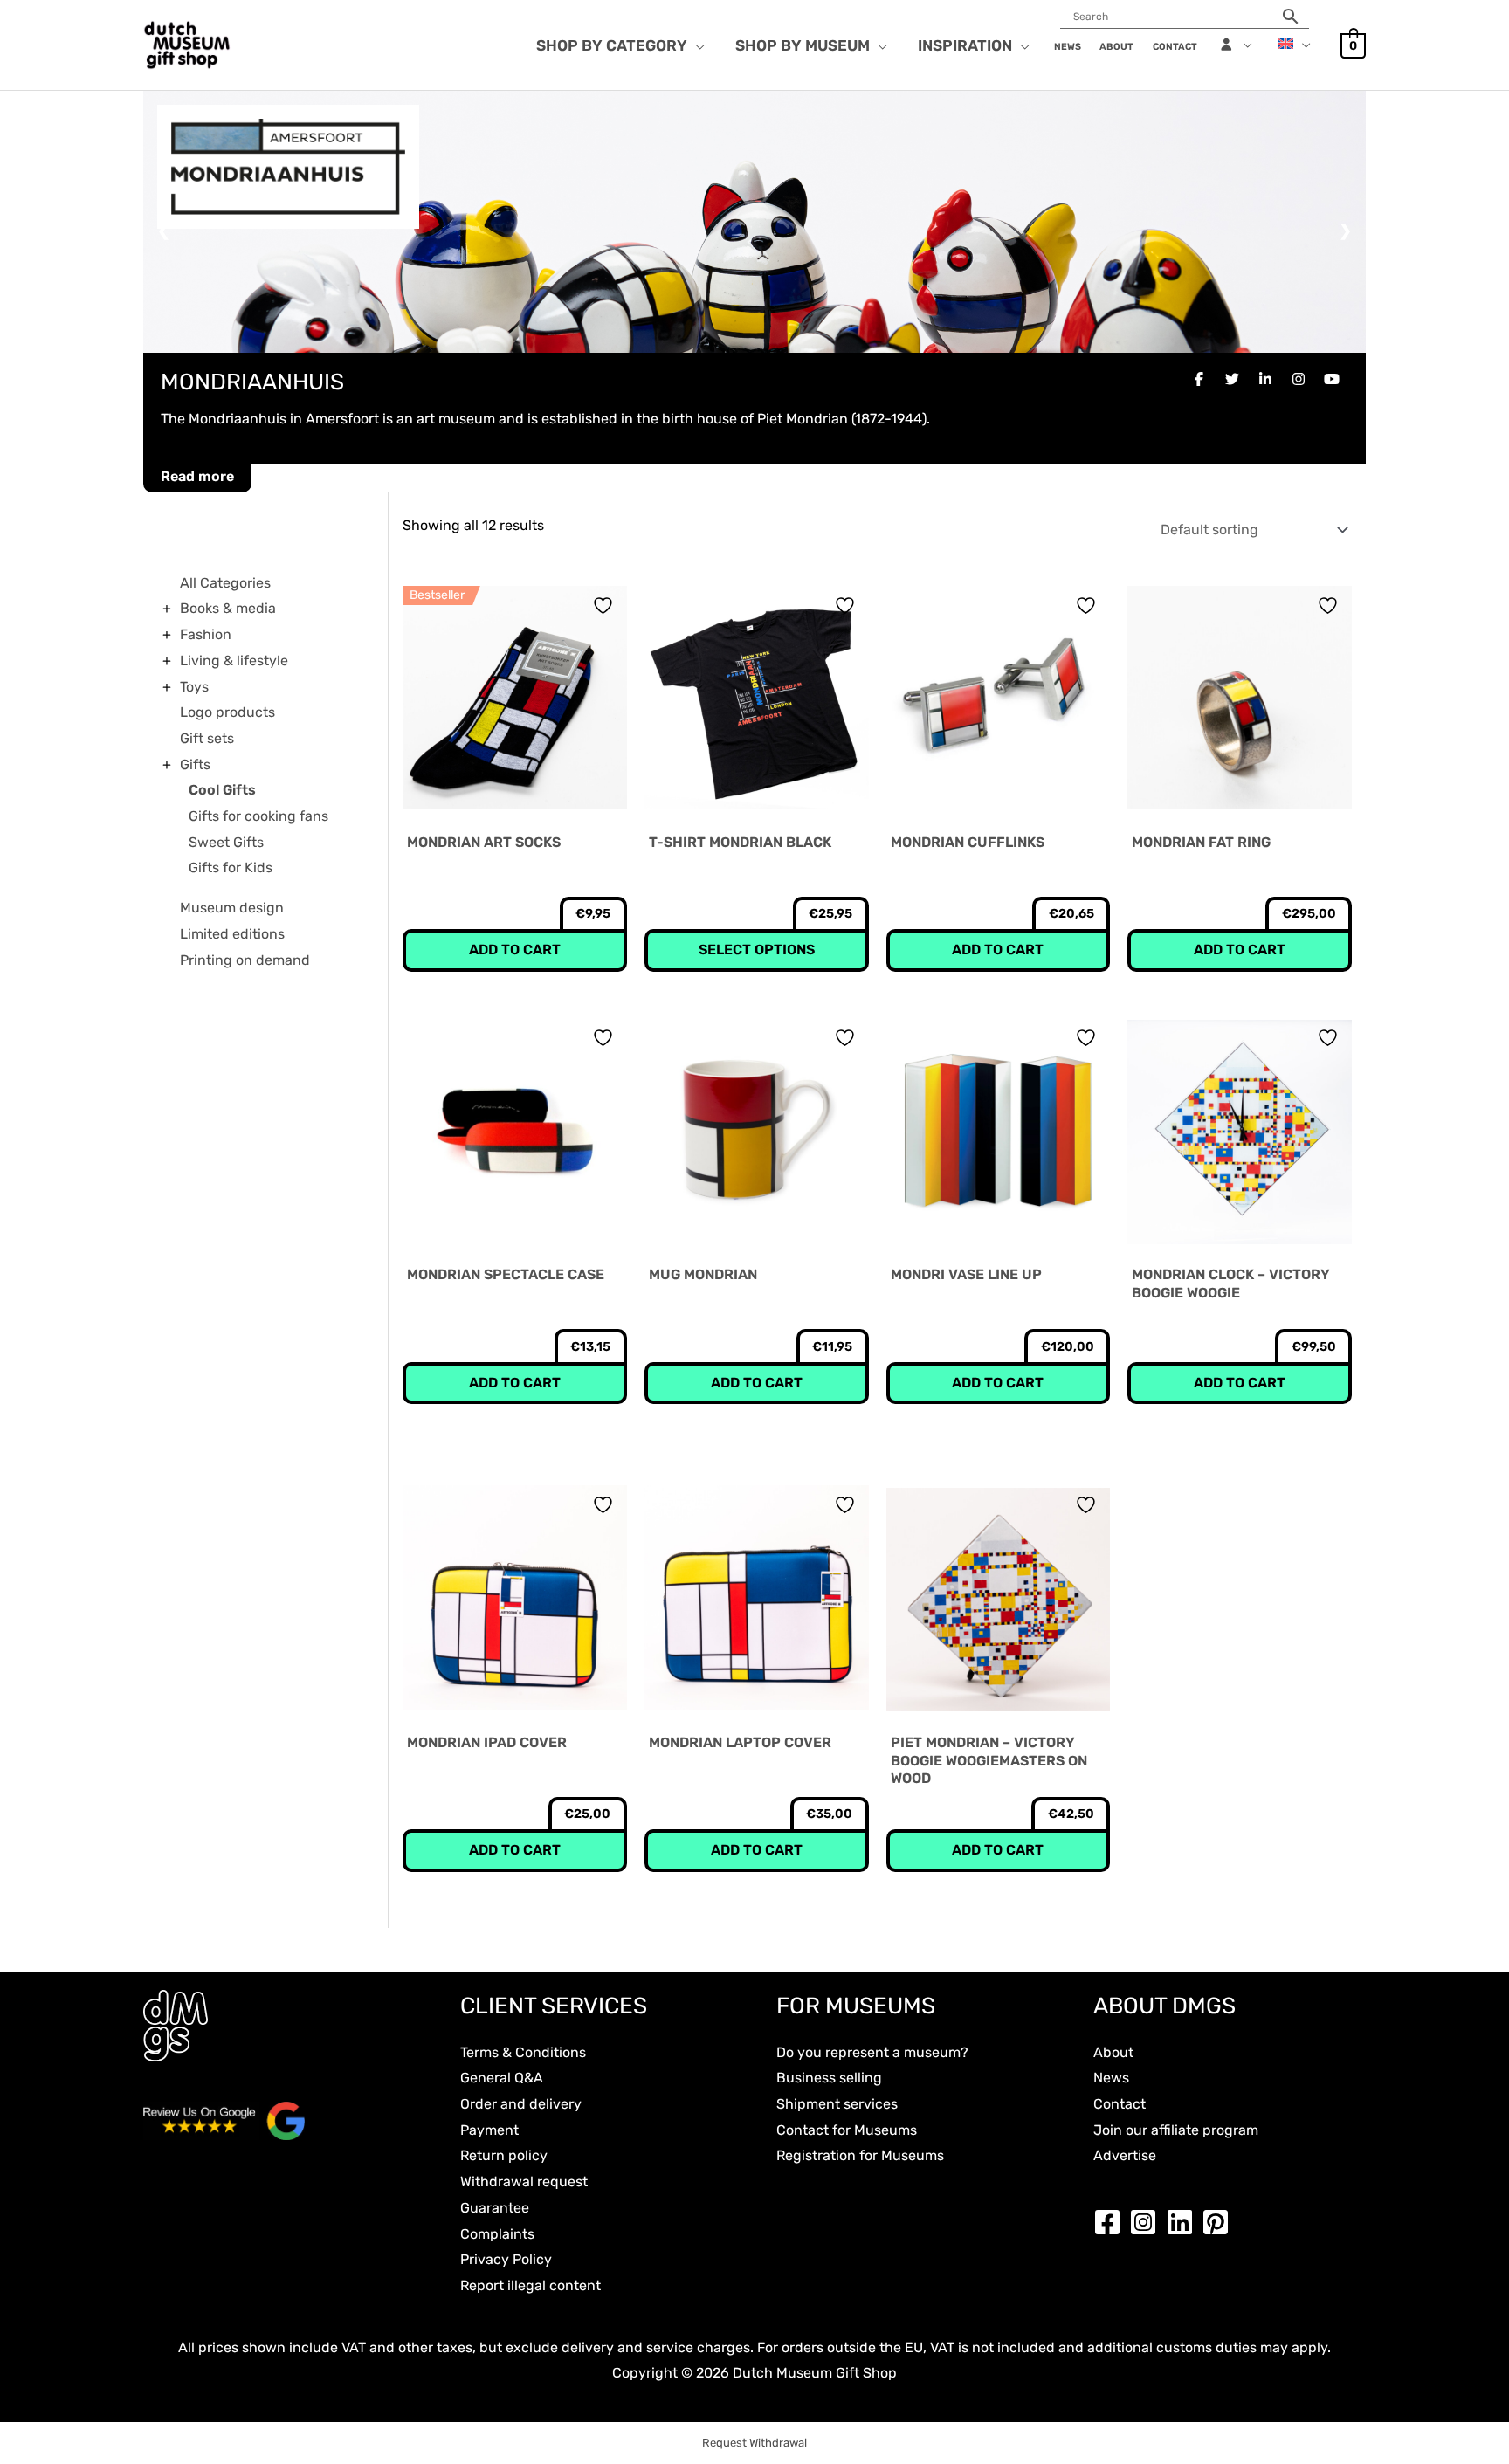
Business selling (829, 2078)
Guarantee (495, 2208)
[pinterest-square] (1220, 2222)
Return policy (504, 2155)
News (1111, 2078)
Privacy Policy (506, 2259)
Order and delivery (521, 2104)
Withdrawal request (524, 2182)
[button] (696, 45)
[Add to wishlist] (605, 606)
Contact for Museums (847, 2130)
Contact (1120, 2104)
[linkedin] (1184, 2222)
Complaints (497, 2234)
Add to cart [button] (515, 950)
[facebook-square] (1112, 2222)
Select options (757, 950)
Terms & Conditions (523, 2052)
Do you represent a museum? (872, 2052)
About (1113, 2052)
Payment (489, 2130)
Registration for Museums (860, 2155)
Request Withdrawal (754, 2443)
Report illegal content (531, 2285)
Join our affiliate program (1176, 2130)
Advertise (1125, 2155)
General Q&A (502, 2078)
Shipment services (837, 2104)
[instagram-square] (1147, 2222)
